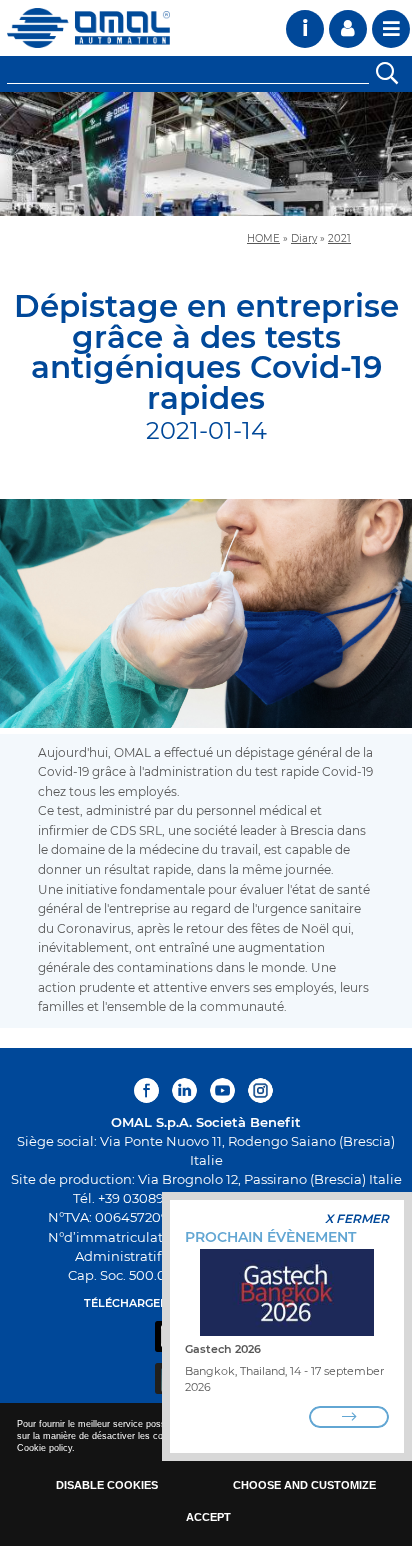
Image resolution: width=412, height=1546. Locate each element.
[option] (206, 154)
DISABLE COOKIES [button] (107, 1485)
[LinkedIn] (184, 1090)
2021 (339, 238)
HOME (263, 238)
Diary (304, 238)
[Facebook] (149, 1090)
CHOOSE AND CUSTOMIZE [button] (304, 1485)
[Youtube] (222, 1090)
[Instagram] (260, 1090)
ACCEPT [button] (208, 1517)
